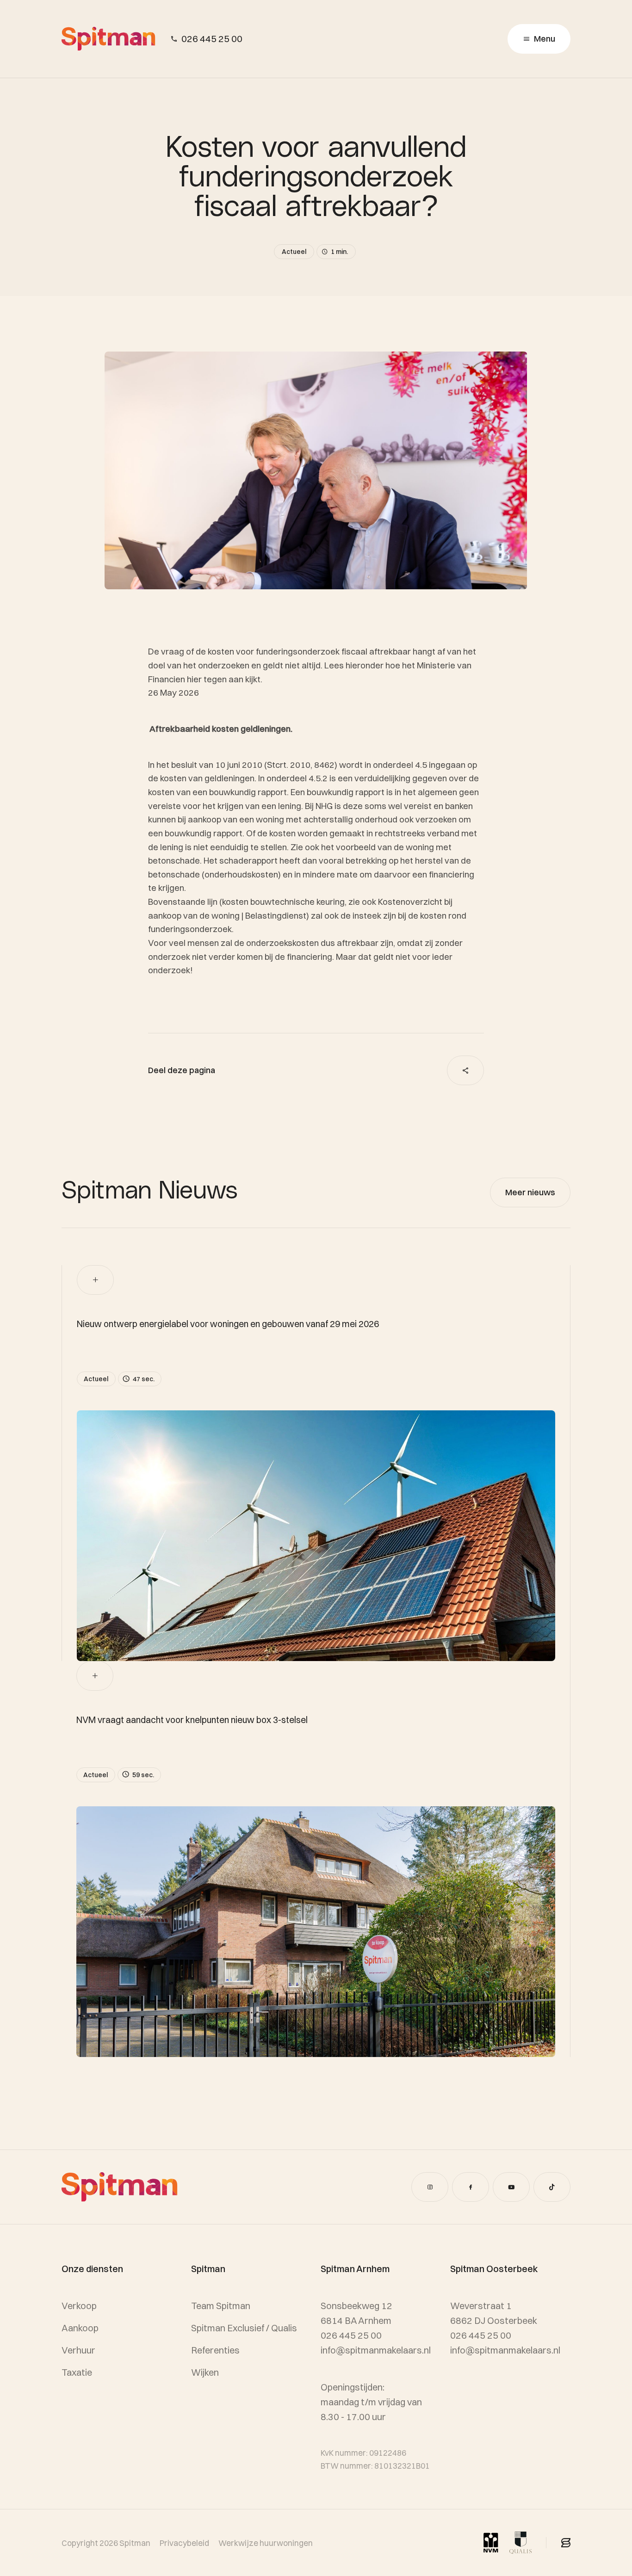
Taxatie (77, 2372)
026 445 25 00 (212, 39)
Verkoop (79, 2306)
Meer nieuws (530, 1192)
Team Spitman (221, 2306)
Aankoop (80, 2328)
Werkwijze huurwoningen (266, 2543)
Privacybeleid (184, 2543)
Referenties (215, 2350)
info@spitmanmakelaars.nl (505, 2350)
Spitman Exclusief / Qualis (244, 2328)
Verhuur (78, 2350)
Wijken (205, 2372)
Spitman (135, 2543)
